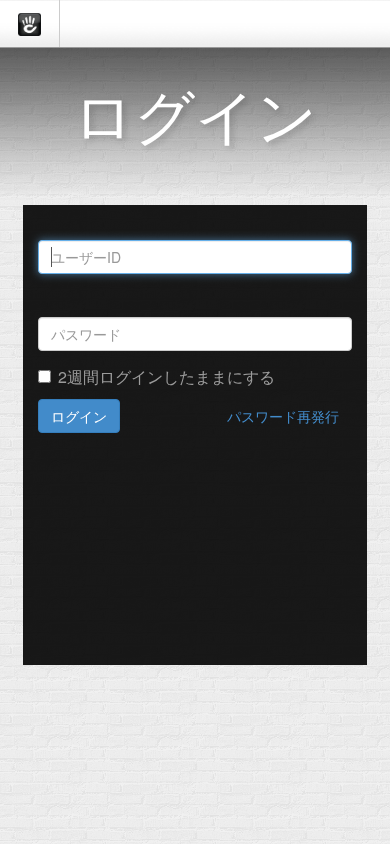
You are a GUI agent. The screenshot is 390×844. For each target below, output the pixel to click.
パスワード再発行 (283, 416)
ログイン (79, 416)
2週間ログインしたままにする (166, 377)
